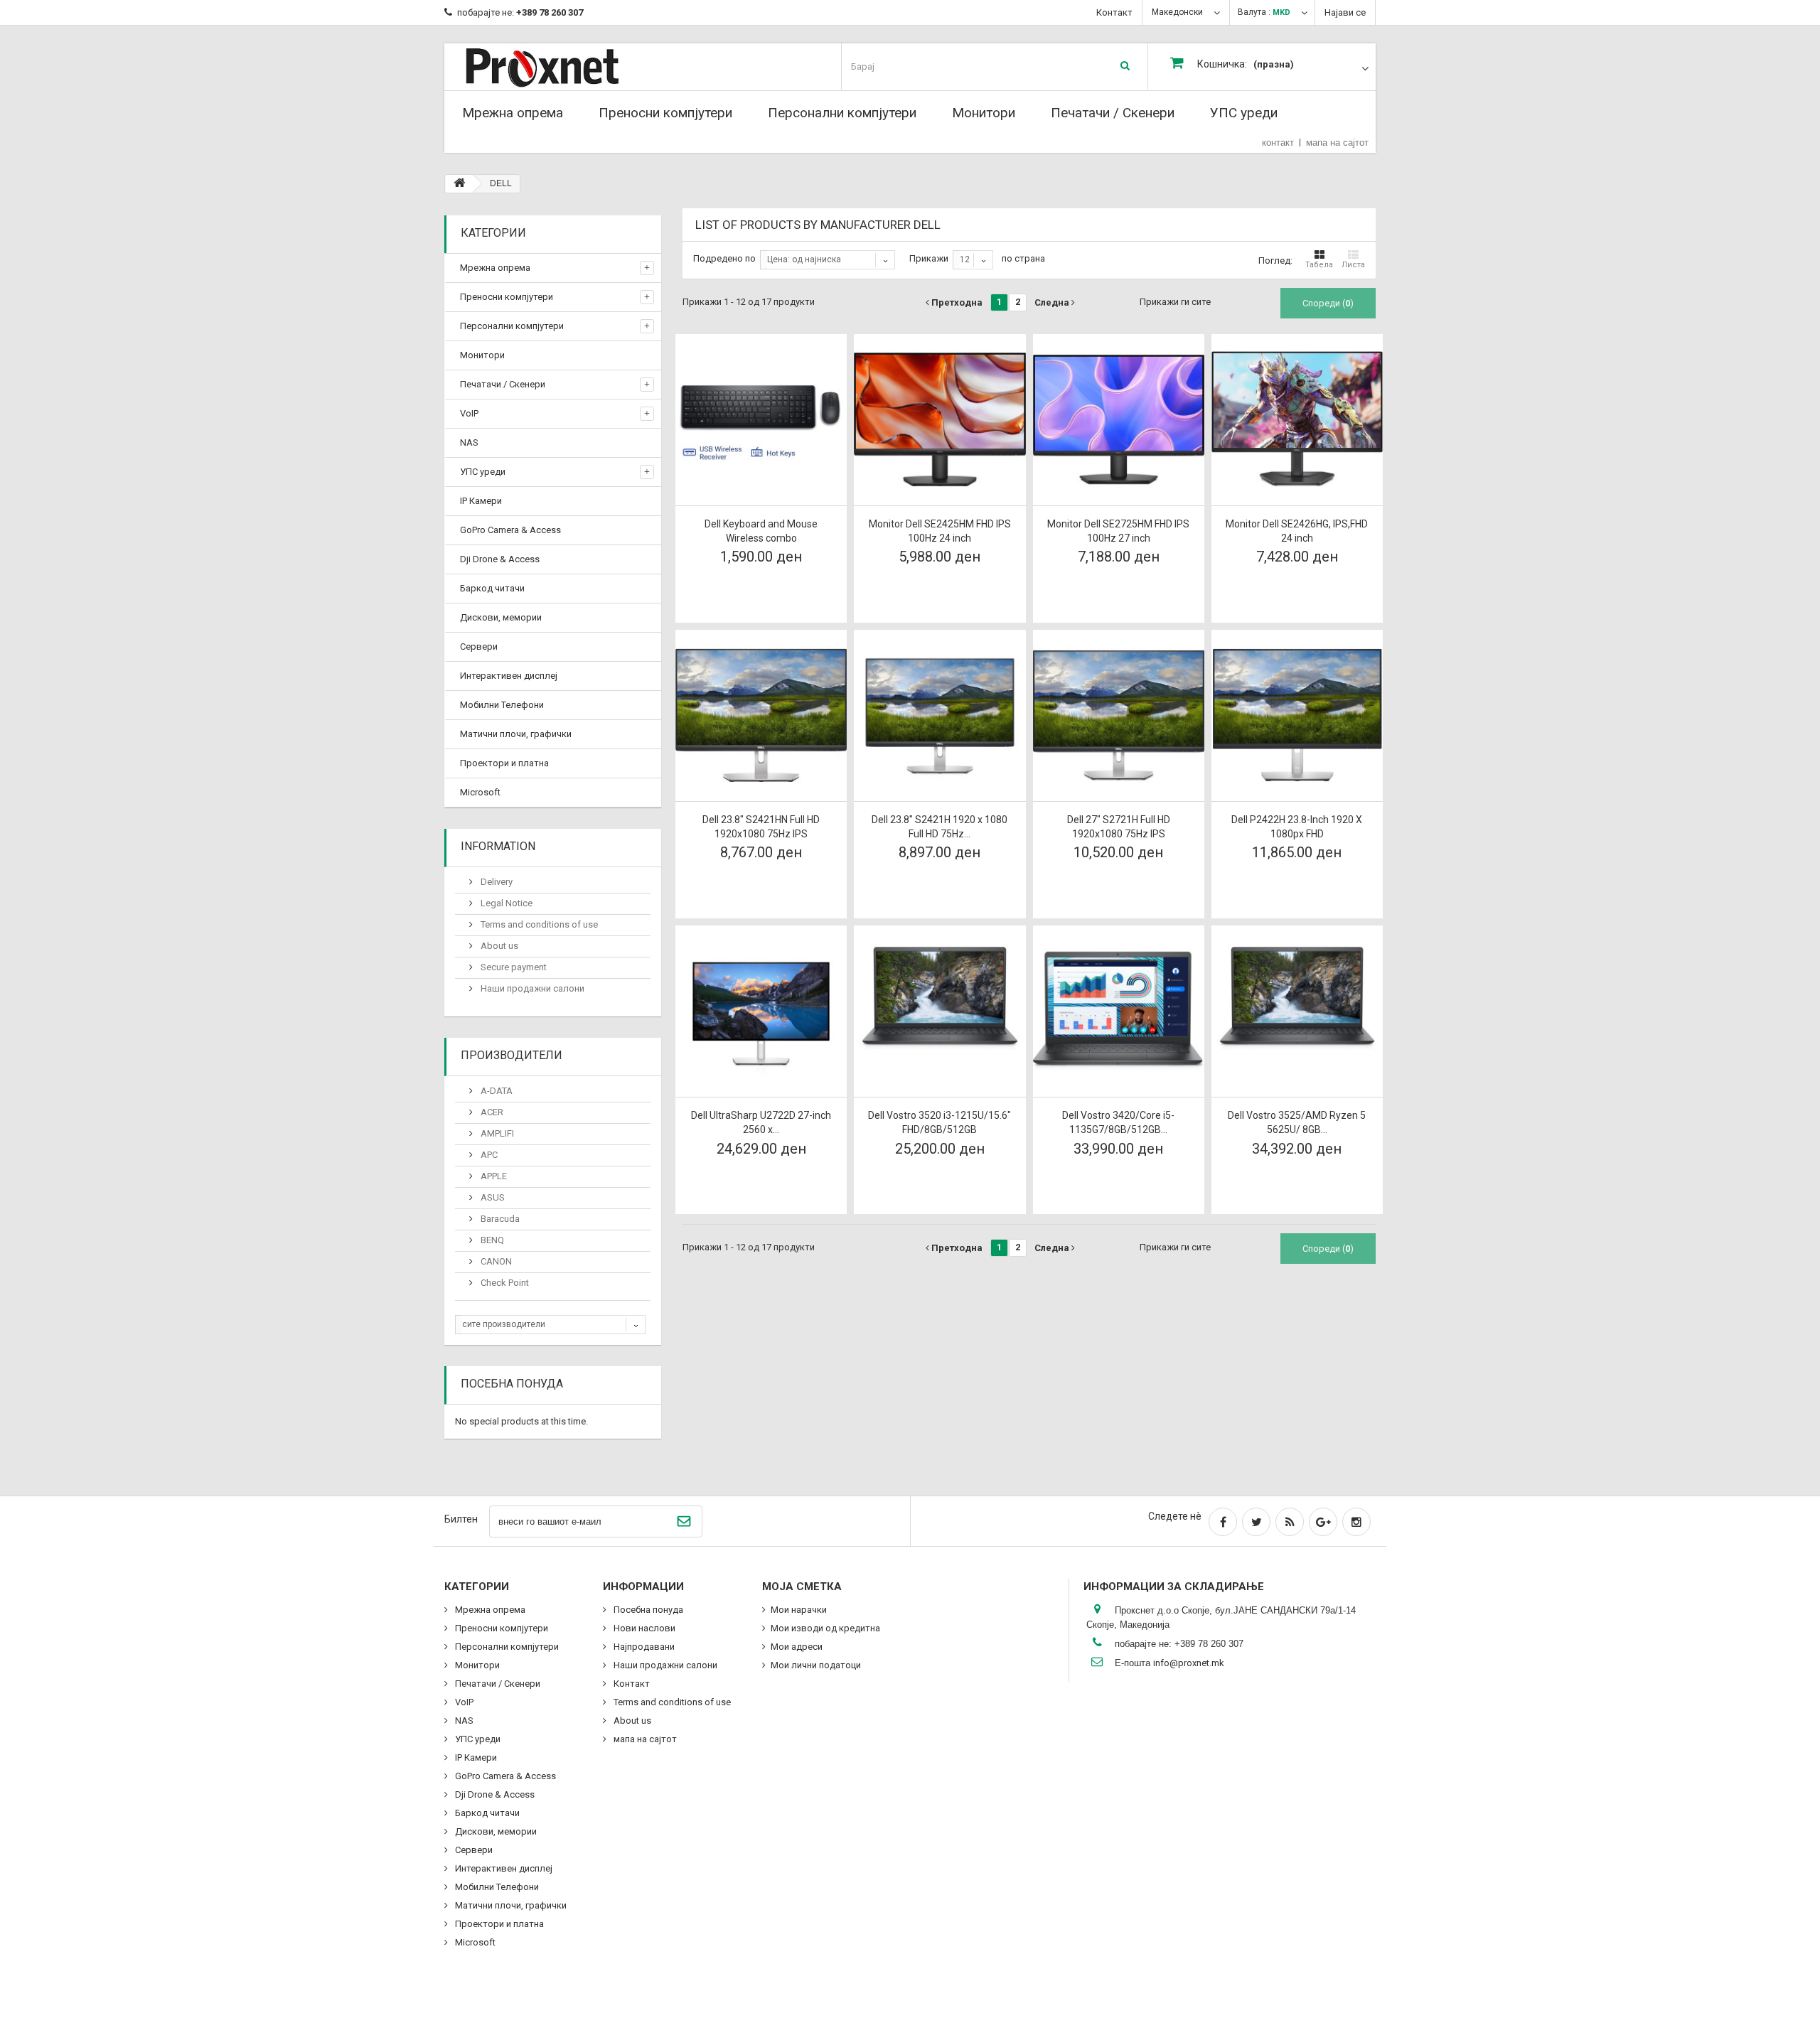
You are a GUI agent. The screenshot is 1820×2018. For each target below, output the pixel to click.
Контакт (1114, 12)
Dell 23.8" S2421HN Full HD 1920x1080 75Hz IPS (761, 827)
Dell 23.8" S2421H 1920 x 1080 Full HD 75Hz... (940, 827)
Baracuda (499, 1219)
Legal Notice (505, 903)
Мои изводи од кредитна (825, 1628)
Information (498, 846)
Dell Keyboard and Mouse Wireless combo (761, 531)
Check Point (504, 1283)
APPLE (493, 1176)
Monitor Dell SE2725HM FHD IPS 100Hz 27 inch (1118, 531)
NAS (469, 442)
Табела (1319, 265)
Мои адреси (797, 1647)
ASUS (492, 1197)
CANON (495, 1261)
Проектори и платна (504, 763)
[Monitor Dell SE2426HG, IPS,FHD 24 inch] (1297, 420)
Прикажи (929, 258)
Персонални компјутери (842, 113)
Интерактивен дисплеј (509, 676)
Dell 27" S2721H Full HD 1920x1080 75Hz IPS (1119, 827)
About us (498, 946)
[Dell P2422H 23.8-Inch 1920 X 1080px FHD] (1297, 715)
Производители (512, 1055)
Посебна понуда (512, 1384)
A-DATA (496, 1091)
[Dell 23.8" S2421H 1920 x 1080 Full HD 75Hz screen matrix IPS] (940, 715)
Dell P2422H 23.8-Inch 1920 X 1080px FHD (1297, 827)
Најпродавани (643, 1647)
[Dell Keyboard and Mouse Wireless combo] (761, 420)
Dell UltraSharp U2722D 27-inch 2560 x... (761, 1122)
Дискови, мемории (501, 617)
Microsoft (480, 792)
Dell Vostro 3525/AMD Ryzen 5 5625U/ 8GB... (1297, 1122)
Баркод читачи (492, 588)
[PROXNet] (571, 66)
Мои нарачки (799, 1610)
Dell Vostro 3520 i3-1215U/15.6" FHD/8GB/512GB (940, 1122)
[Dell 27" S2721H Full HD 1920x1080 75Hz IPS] (1119, 715)
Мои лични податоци (816, 1665)
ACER (491, 1112)
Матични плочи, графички (516, 734)
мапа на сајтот (1337, 143)
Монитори (984, 113)
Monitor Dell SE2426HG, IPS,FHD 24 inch (1297, 531)
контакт (1278, 143)
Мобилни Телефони (502, 705)
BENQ (491, 1240)
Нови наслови (643, 1628)
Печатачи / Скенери (1113, 113)
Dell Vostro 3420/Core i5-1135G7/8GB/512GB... (1118, 1122)
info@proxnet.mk (1189, 1663)
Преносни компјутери (665, 113)
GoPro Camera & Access (510, 530)
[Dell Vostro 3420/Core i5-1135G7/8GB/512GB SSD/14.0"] (1119, 1011)
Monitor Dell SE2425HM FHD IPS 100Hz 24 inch (940, 531)
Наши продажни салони (531, 988)
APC (488, 1155)
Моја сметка (802, 1587)
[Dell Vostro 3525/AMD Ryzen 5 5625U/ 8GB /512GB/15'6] (1297, 1011)
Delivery (496, 882)
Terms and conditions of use (538, 924)
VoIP (469, 413)
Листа (1353, 265)
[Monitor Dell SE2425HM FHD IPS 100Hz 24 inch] (940, 420)
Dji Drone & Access (500, 559)
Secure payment (513, 967)
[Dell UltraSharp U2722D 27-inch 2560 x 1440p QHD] (761, 1011)
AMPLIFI (496, 1133)
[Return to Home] (459, 184)
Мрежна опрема (513, 113)
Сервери (479, 646)
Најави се (1345, 12)
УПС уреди (1244, 113)
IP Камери (481, 501)
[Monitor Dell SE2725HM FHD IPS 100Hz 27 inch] (1119, 420)
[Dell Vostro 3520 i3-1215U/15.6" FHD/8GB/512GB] (940, 1011)
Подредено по (724, 258)
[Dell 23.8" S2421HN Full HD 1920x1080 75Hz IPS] (761, 715)
